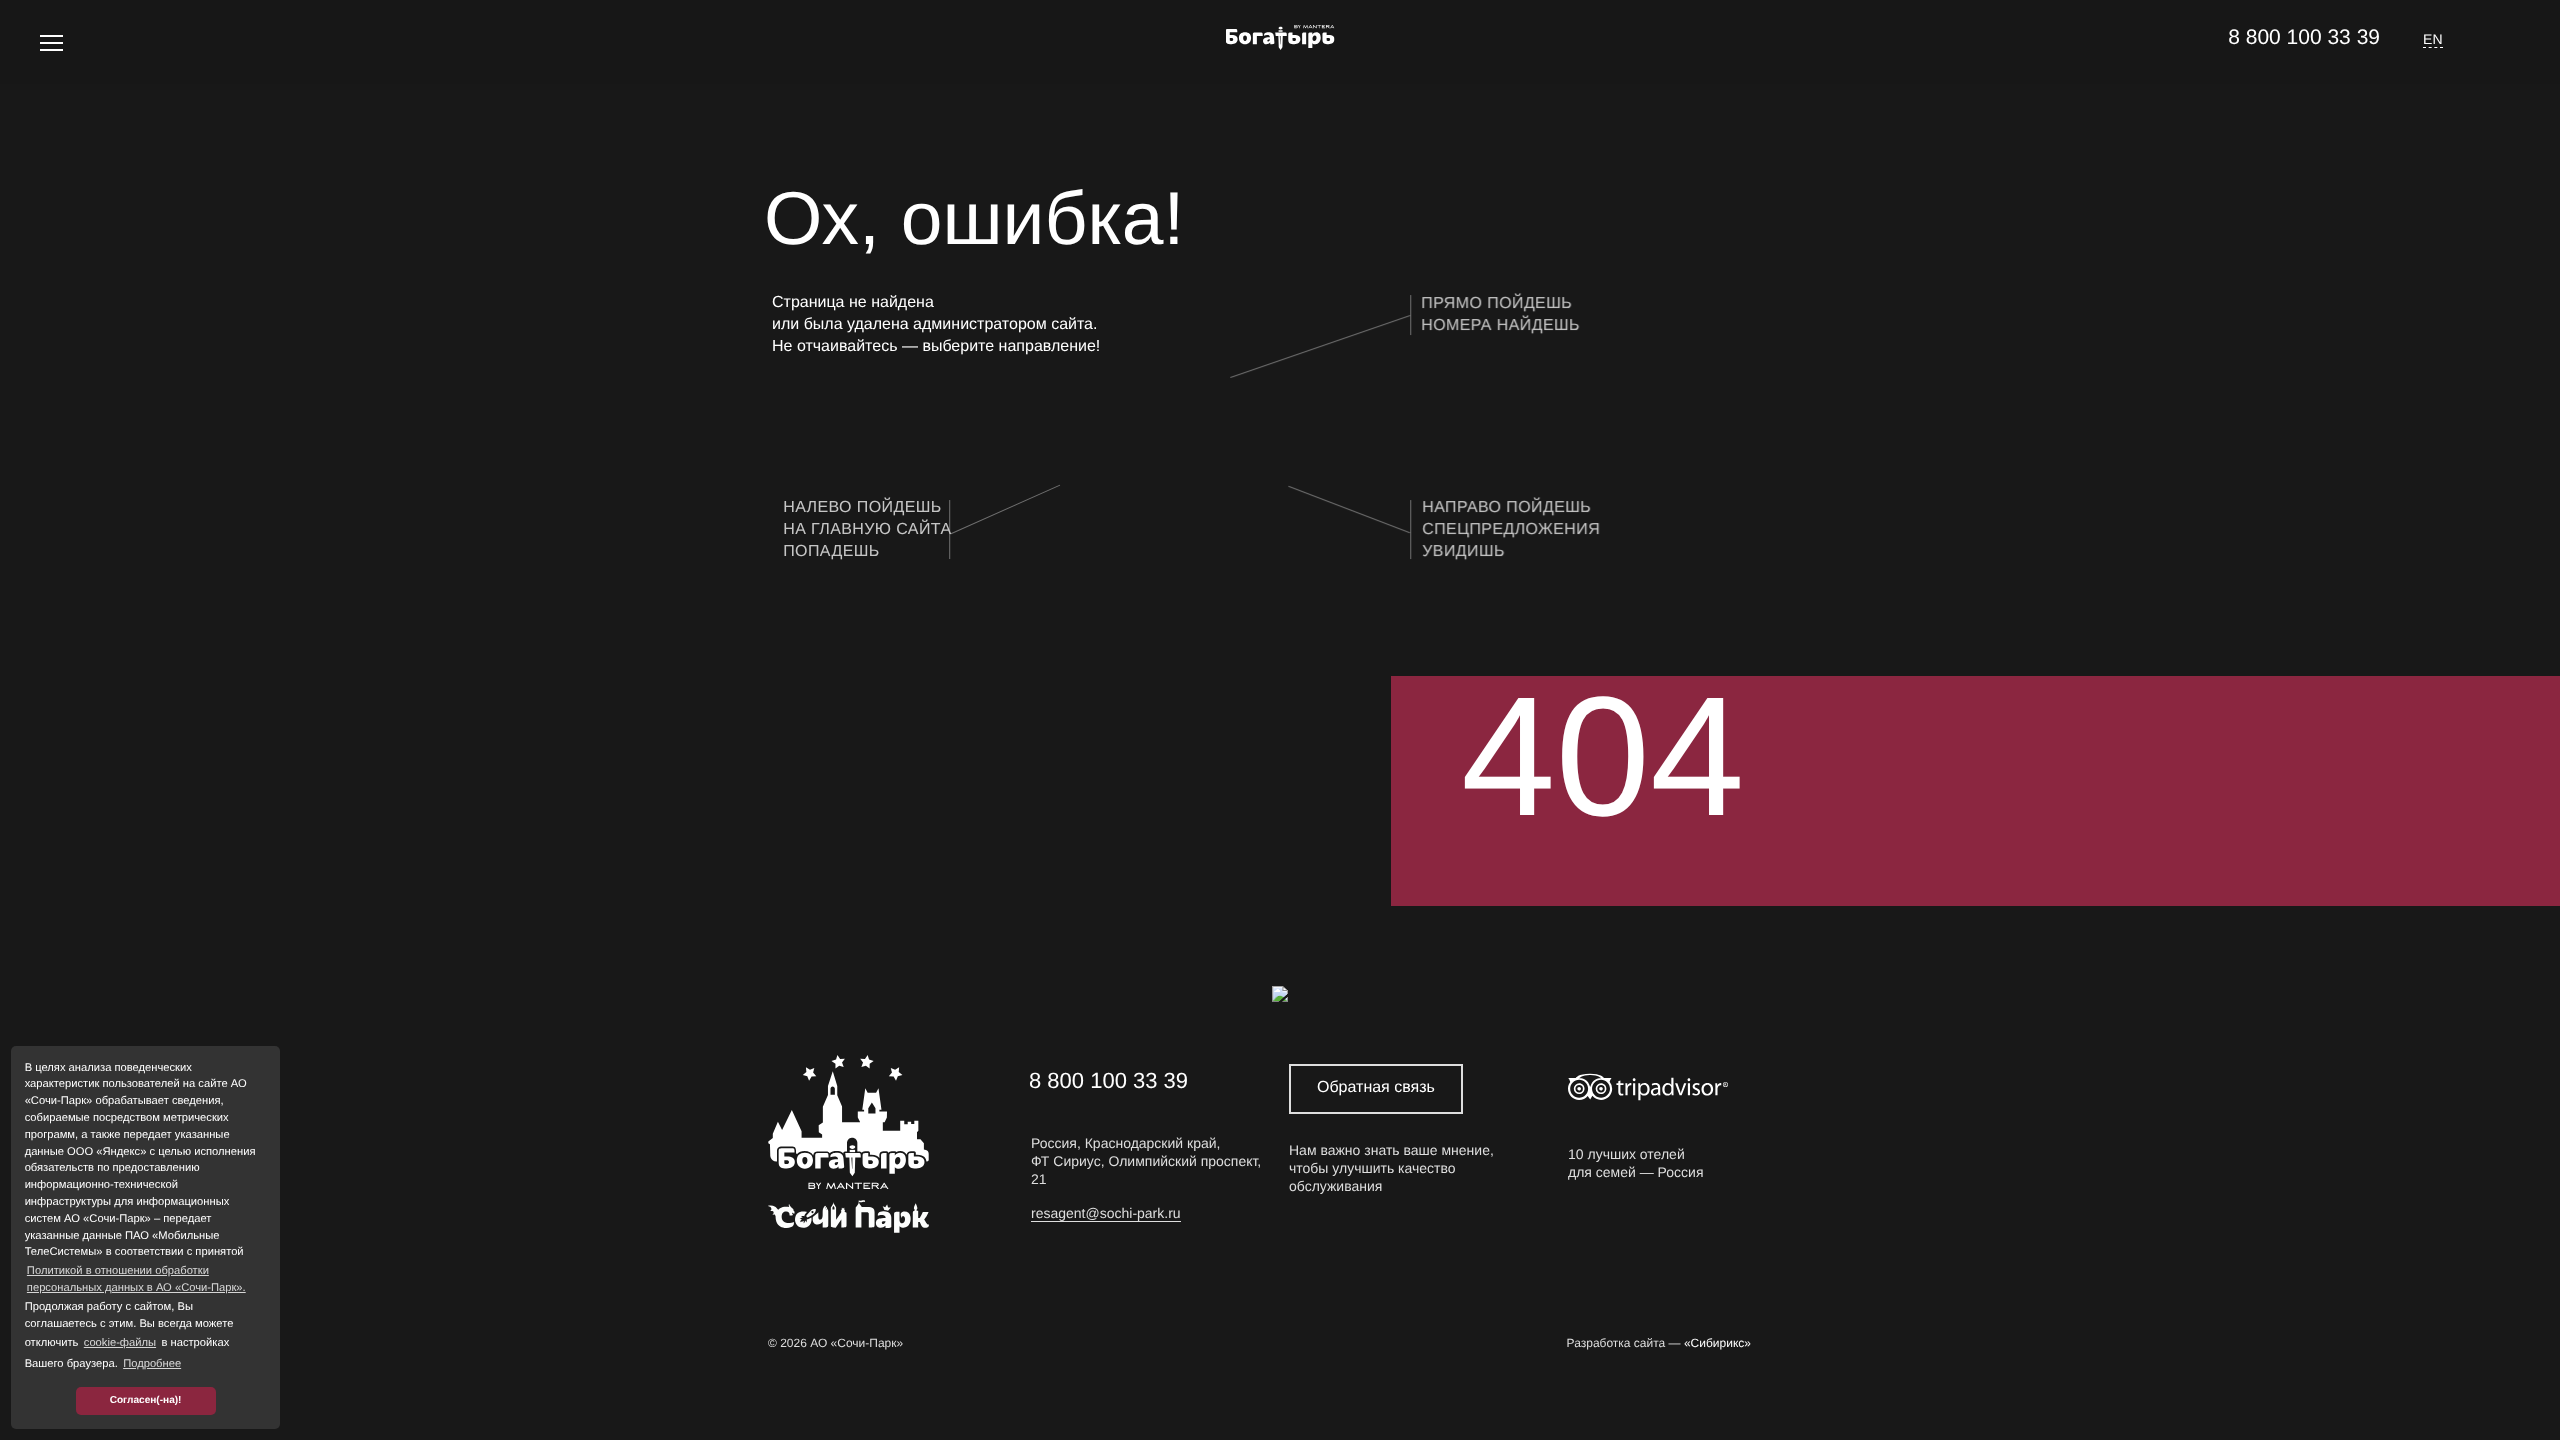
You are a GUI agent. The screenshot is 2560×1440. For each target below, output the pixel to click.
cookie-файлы (120, 1343)
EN (2433, 39)
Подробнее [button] (152, 1364)
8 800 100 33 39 (2304, 37)
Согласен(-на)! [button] (146, 1400)
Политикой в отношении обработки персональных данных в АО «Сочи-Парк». (136, 1279)
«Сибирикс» (1717, 1343)
